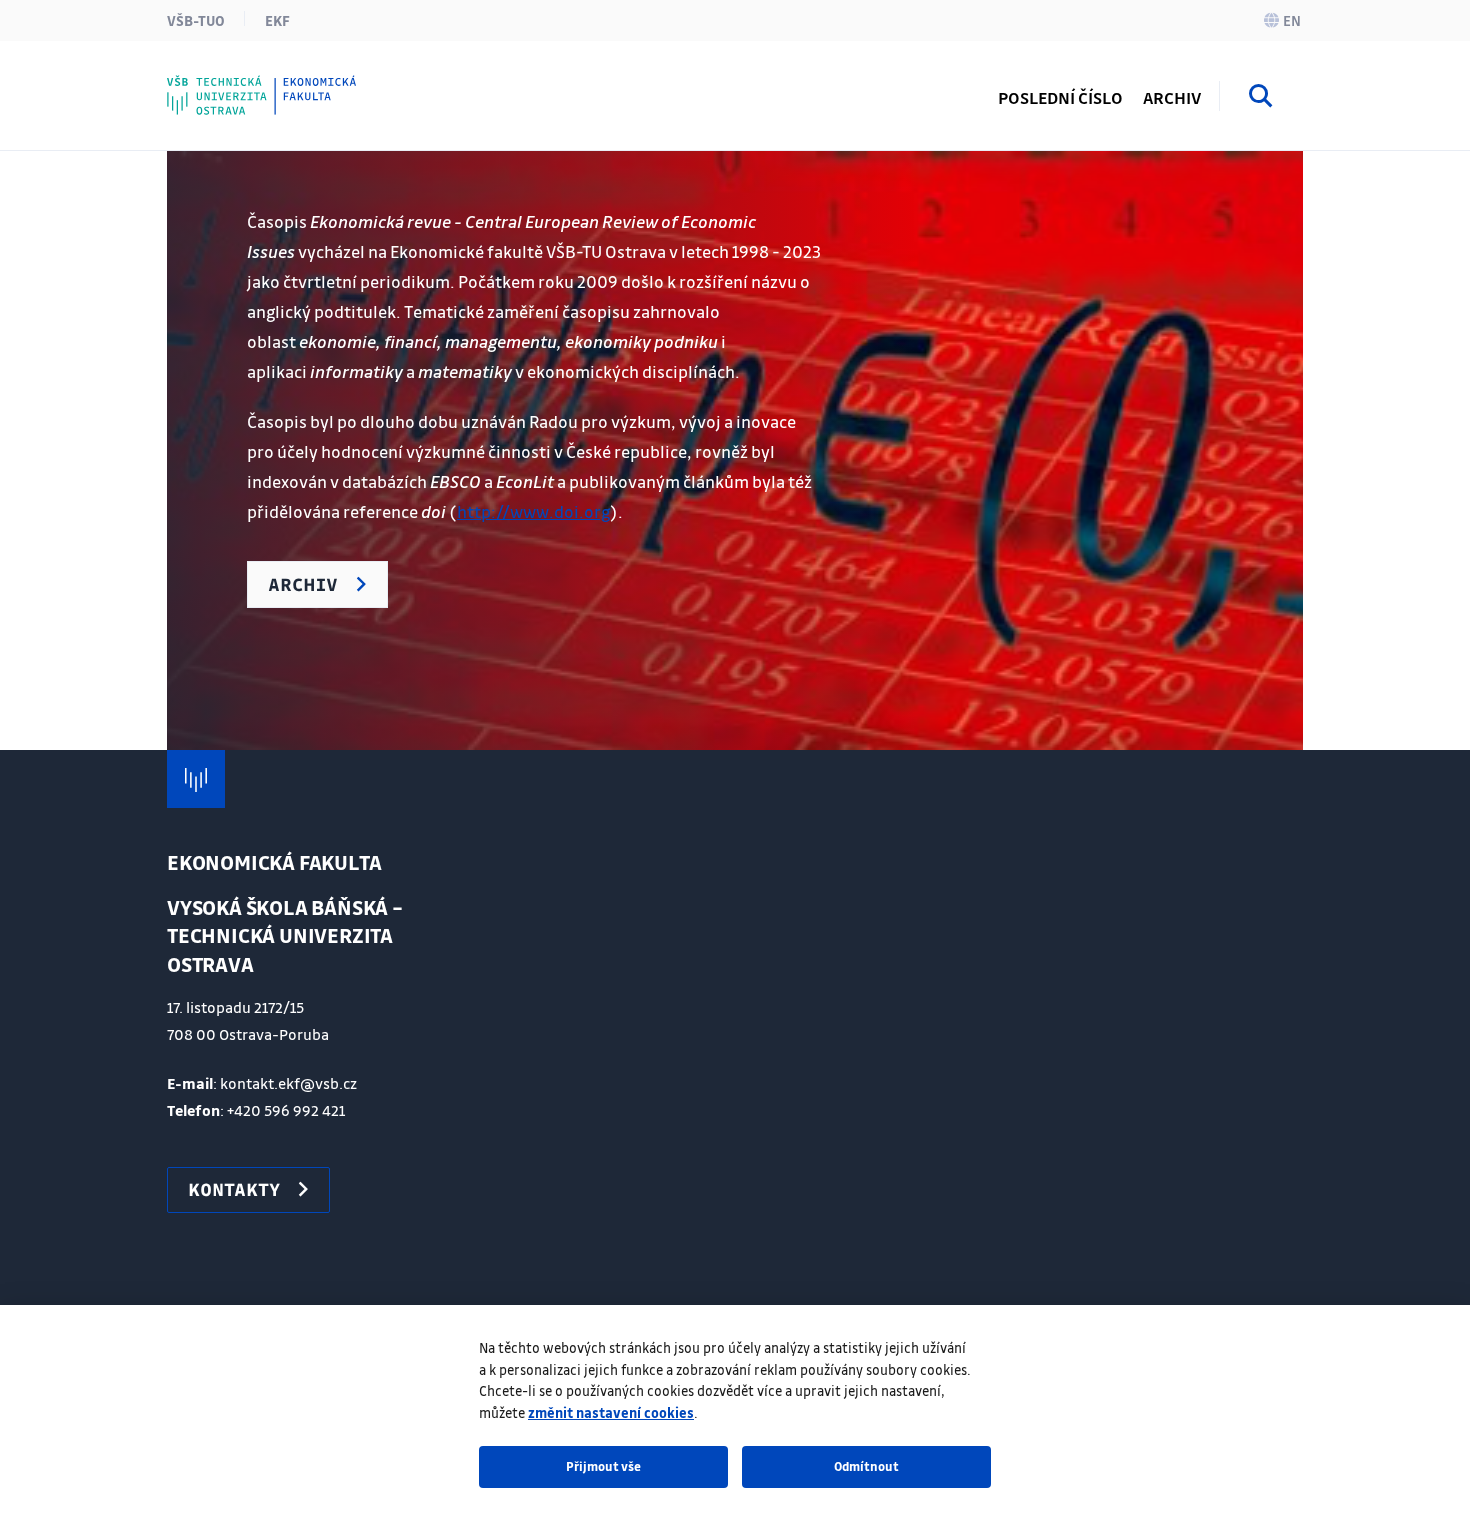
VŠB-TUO (196, 20)
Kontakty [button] (234, 1189)
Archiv (1172, 97)
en (1292, 20)
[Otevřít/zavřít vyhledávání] (1261, 99)
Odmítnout (866, 1466)
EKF (277, 20)
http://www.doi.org (533, 511)
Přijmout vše (603, 1466)
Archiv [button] (303, 584)
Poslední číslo (1060, 97)
